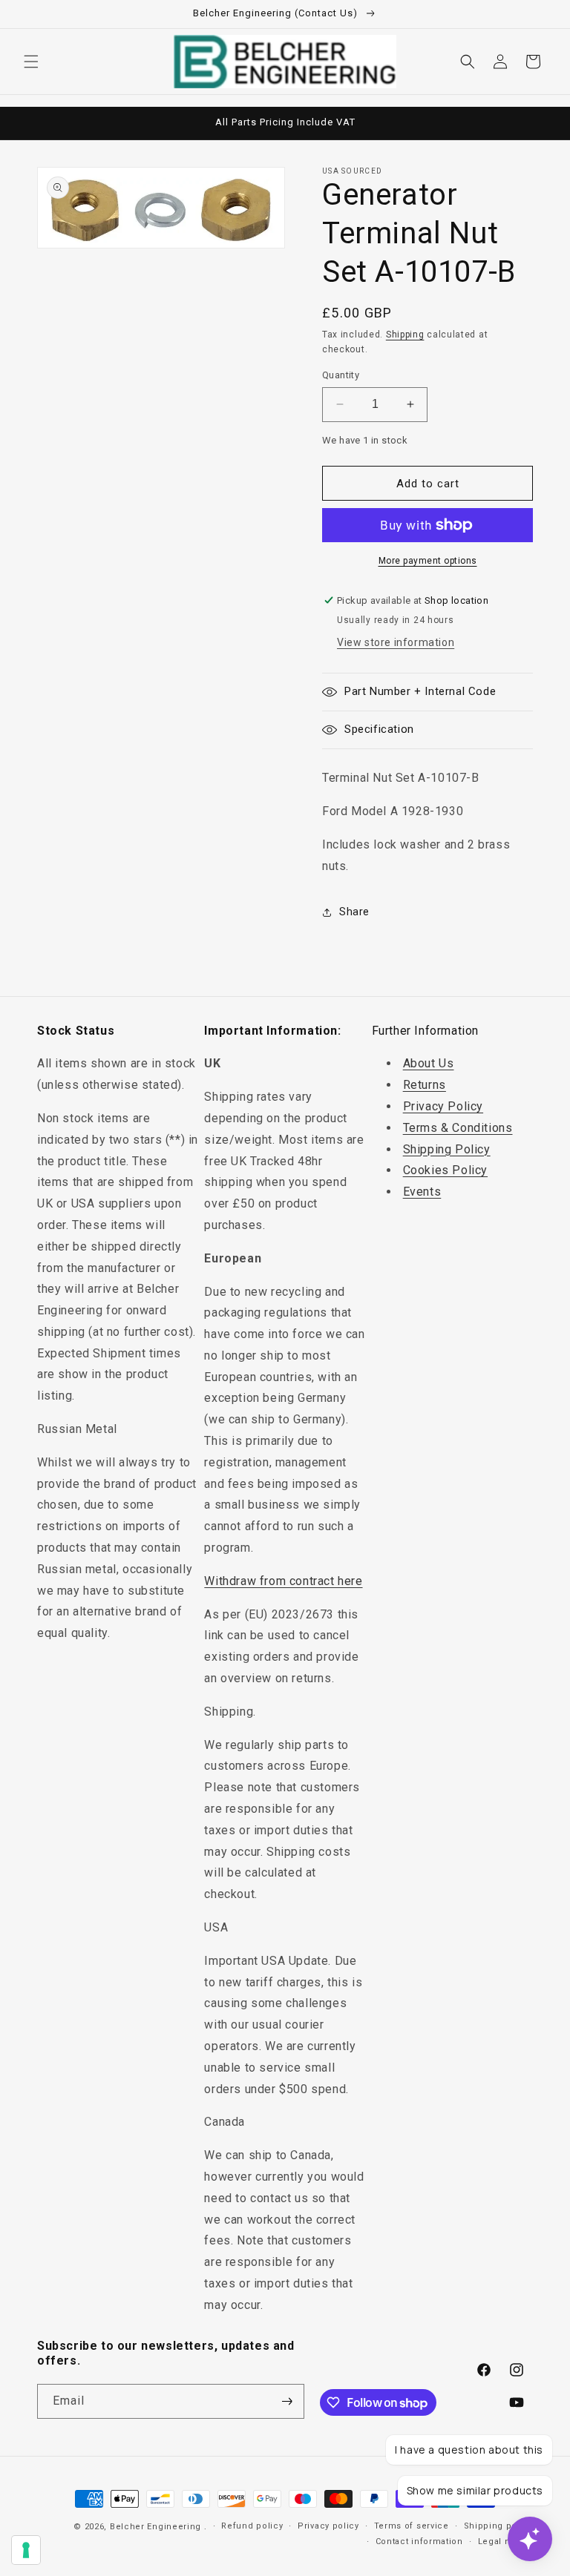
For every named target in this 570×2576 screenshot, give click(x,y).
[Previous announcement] (29, 123)
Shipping (405, 335)
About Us (429, 1063)
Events (422, 1192)
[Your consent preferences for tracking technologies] (26, 2550)
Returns (425, 1085)
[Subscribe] (287, 2401)
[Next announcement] (541, 123)
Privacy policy (328, 2526)
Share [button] (354, 912)
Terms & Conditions (458, 1128)
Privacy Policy (443, 1106)
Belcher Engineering (155, 2527)
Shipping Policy (447, 1149)
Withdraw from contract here (283, 1581)
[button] (31, 62)
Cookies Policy (445, 1170)
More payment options (428, 561)
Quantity (341, 375)
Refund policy (252, 2526)
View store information (396, 642)
